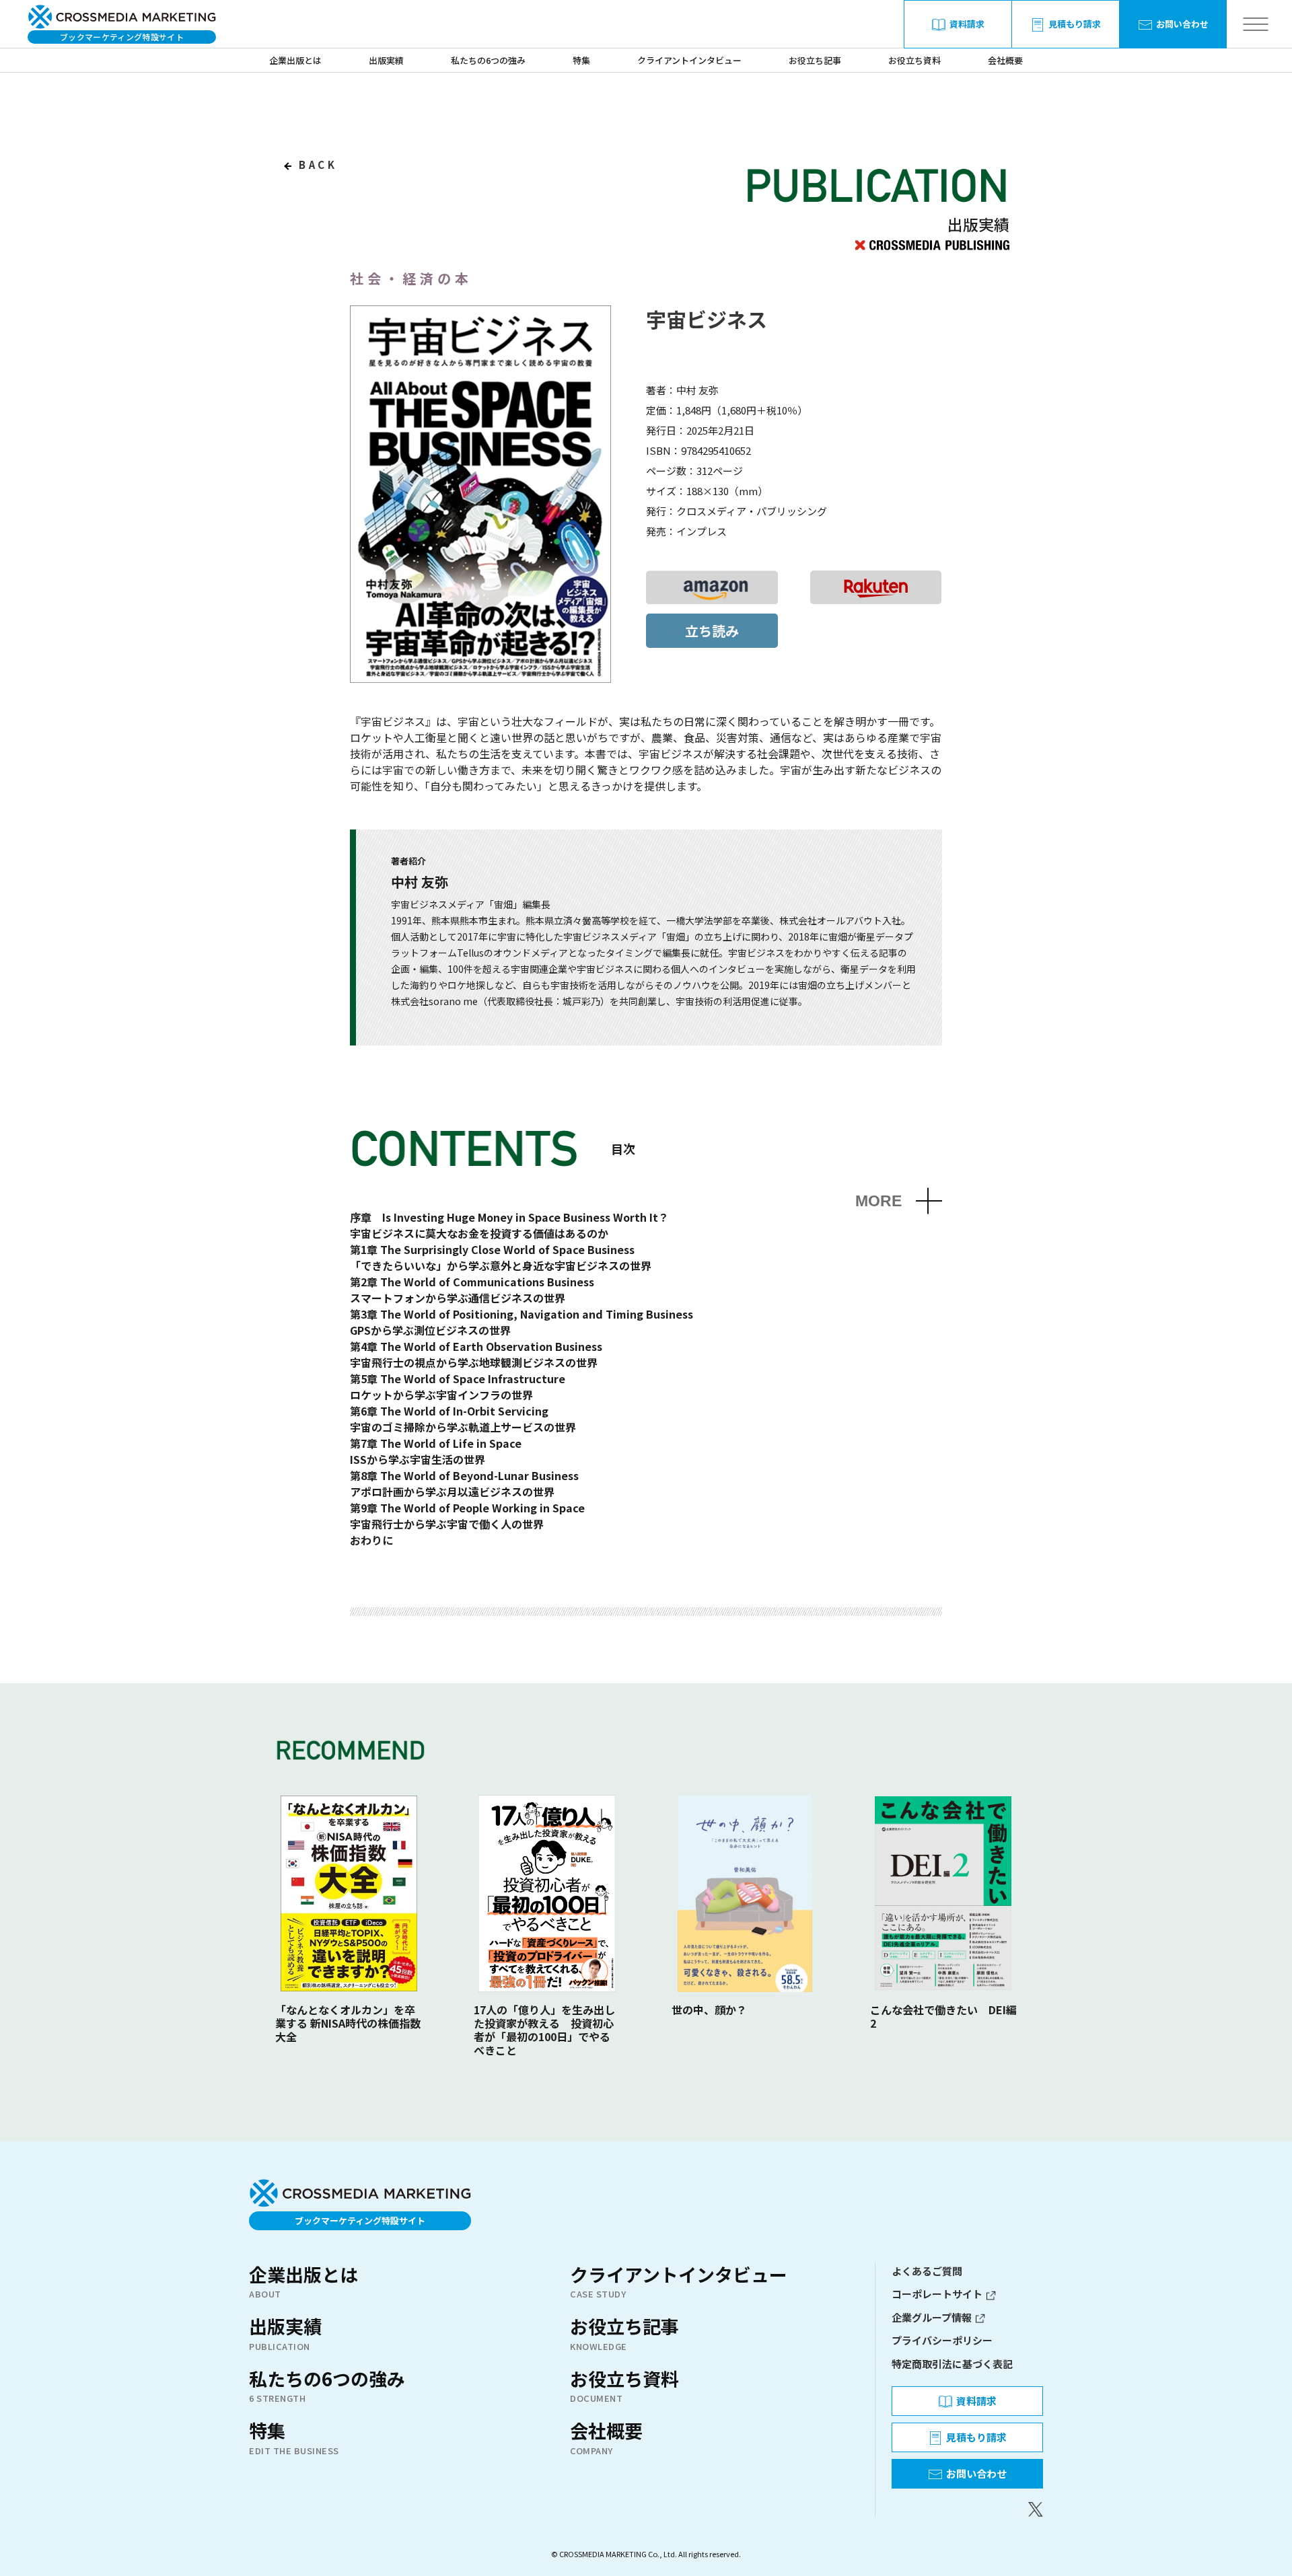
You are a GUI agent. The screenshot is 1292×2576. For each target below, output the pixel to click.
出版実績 (386, 60)
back (316, 164)
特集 (581, 60)
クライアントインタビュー (689, 60)
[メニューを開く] (1255, 25)
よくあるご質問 (927, 2271)
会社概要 (1005, 60)
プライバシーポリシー (942, 2340)
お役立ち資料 (914, 60)
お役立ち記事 (815, 60)
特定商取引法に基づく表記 (952, 2364)
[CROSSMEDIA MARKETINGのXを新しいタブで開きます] (967, 2509)
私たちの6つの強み (488, 60)
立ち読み (712, 631)
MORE (878, 1201)
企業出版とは (295, 60)
